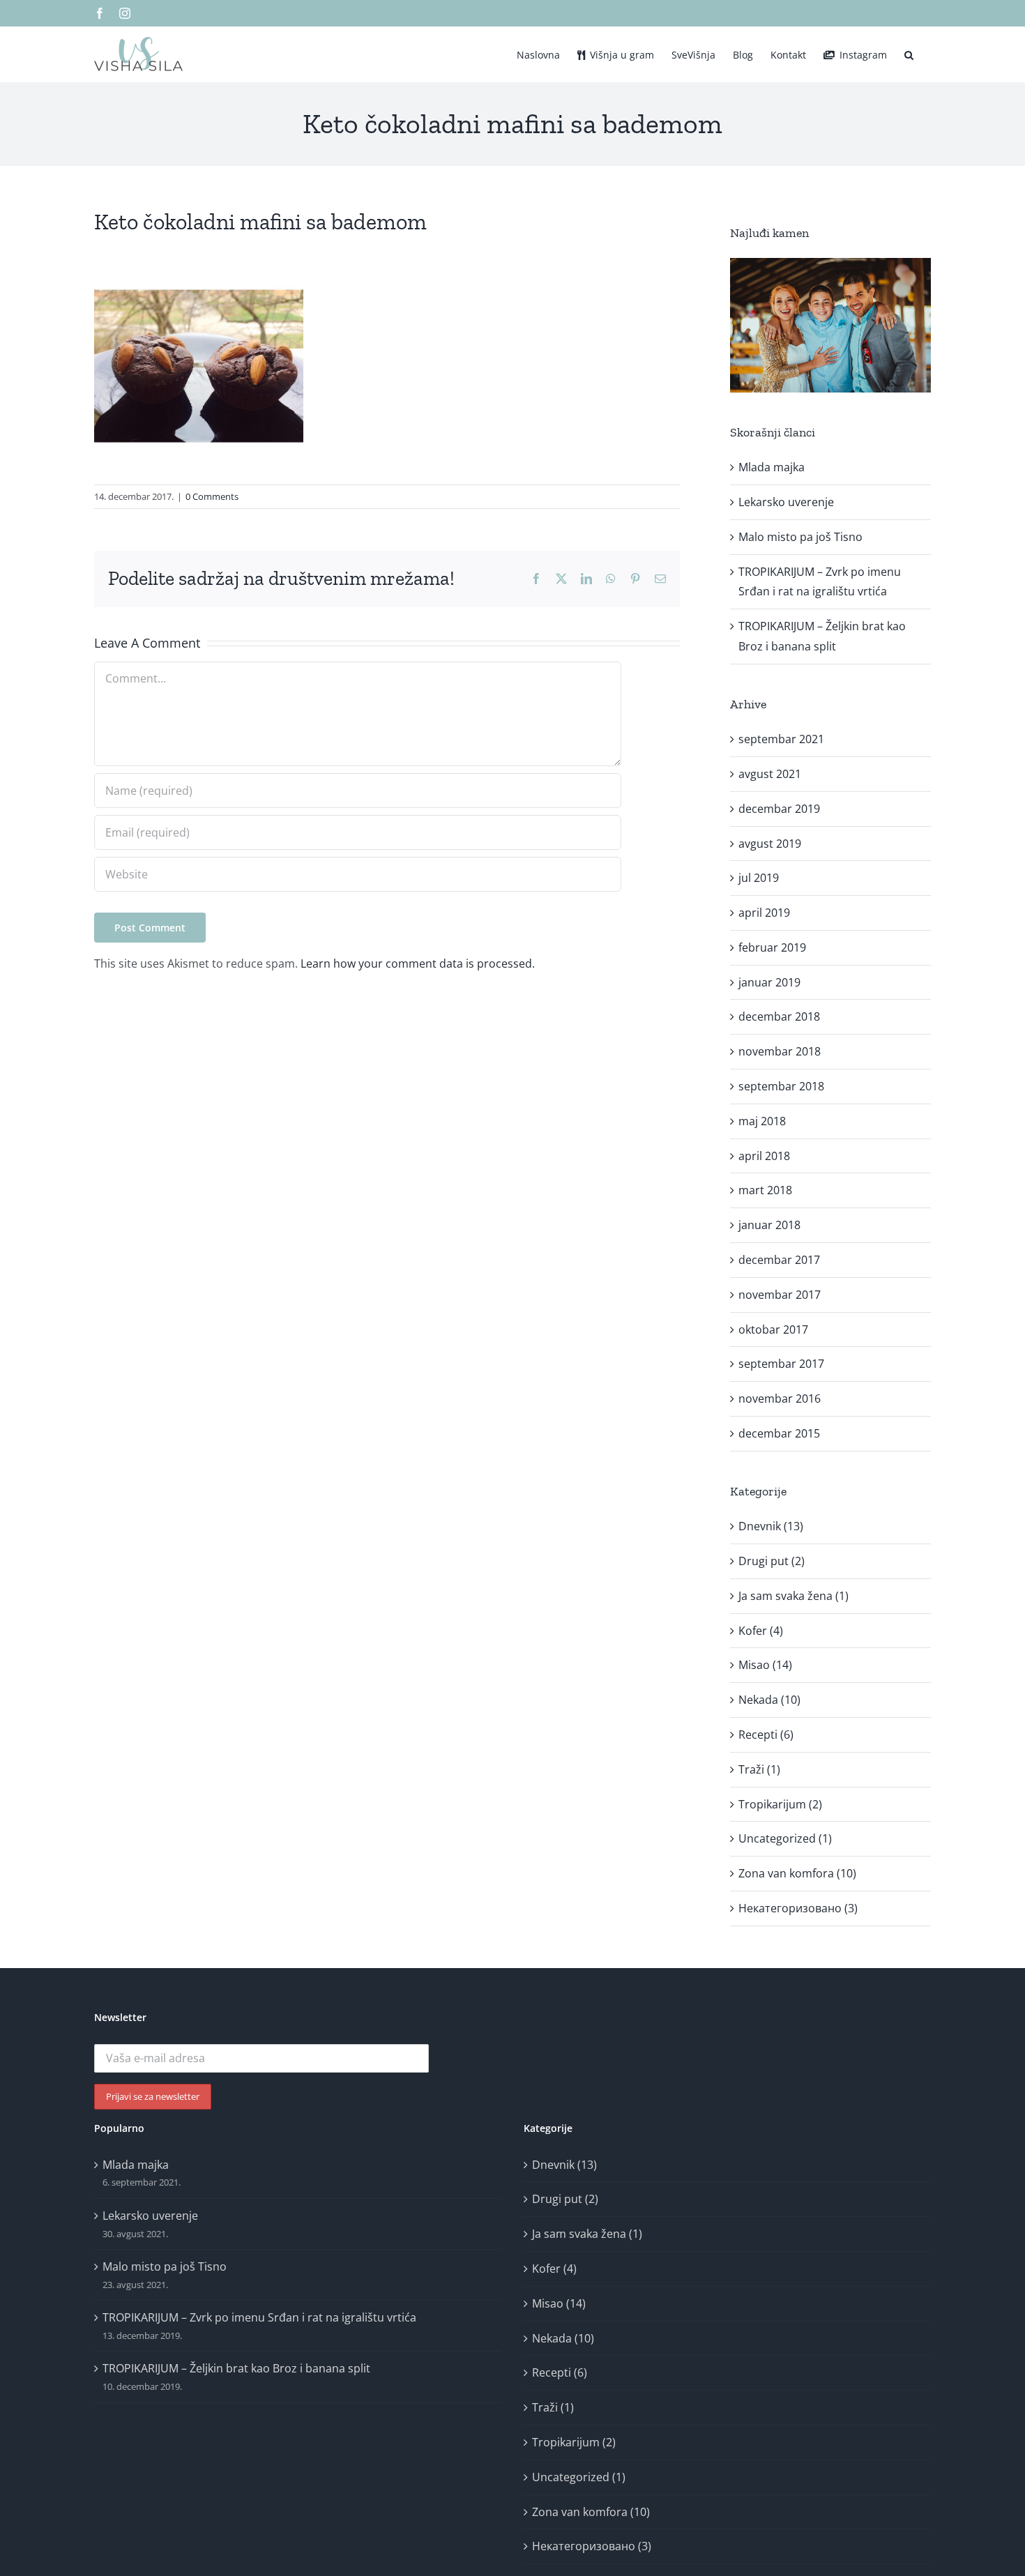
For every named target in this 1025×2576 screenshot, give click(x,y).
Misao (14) (765, 1665)
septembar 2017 (781, 1364)
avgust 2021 (770, 774)
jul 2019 (759, 878)
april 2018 (764, 1156)
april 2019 (764, 913)
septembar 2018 (781, 1086)
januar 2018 (769, 1225)
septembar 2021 (781, 739)
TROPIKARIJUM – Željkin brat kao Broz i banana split (236, 2368)
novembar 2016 (780, 1398)
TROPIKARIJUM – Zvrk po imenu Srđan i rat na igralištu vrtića (259, 2317)
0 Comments (212, 496)
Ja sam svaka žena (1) (794, 1596)
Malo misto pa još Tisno (800, 537)
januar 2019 (769, 982)
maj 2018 (762, 1121)
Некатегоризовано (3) (798, 1908)
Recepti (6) (766, 1735)
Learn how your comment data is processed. (418, 963)
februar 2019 (772, 947)
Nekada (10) (769, 1700)
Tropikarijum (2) (780, 1804)
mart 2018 (765, 1190)
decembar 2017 (779, 1260)
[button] (909, 54)
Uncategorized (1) (785, 1838)
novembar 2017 (780, 1295)
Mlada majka (772, 467)
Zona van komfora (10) (797, 1873)
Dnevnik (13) (771, 1526)
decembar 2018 (779, 1016)
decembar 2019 (779, 809)
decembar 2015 (779, 1433)
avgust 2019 (770, 844)
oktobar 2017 (773, 1329)
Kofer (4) (761, 1631)
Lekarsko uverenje (786, 502)
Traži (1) (759, 1769)
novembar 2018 (780, 1051)
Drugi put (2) (772, 1561)
